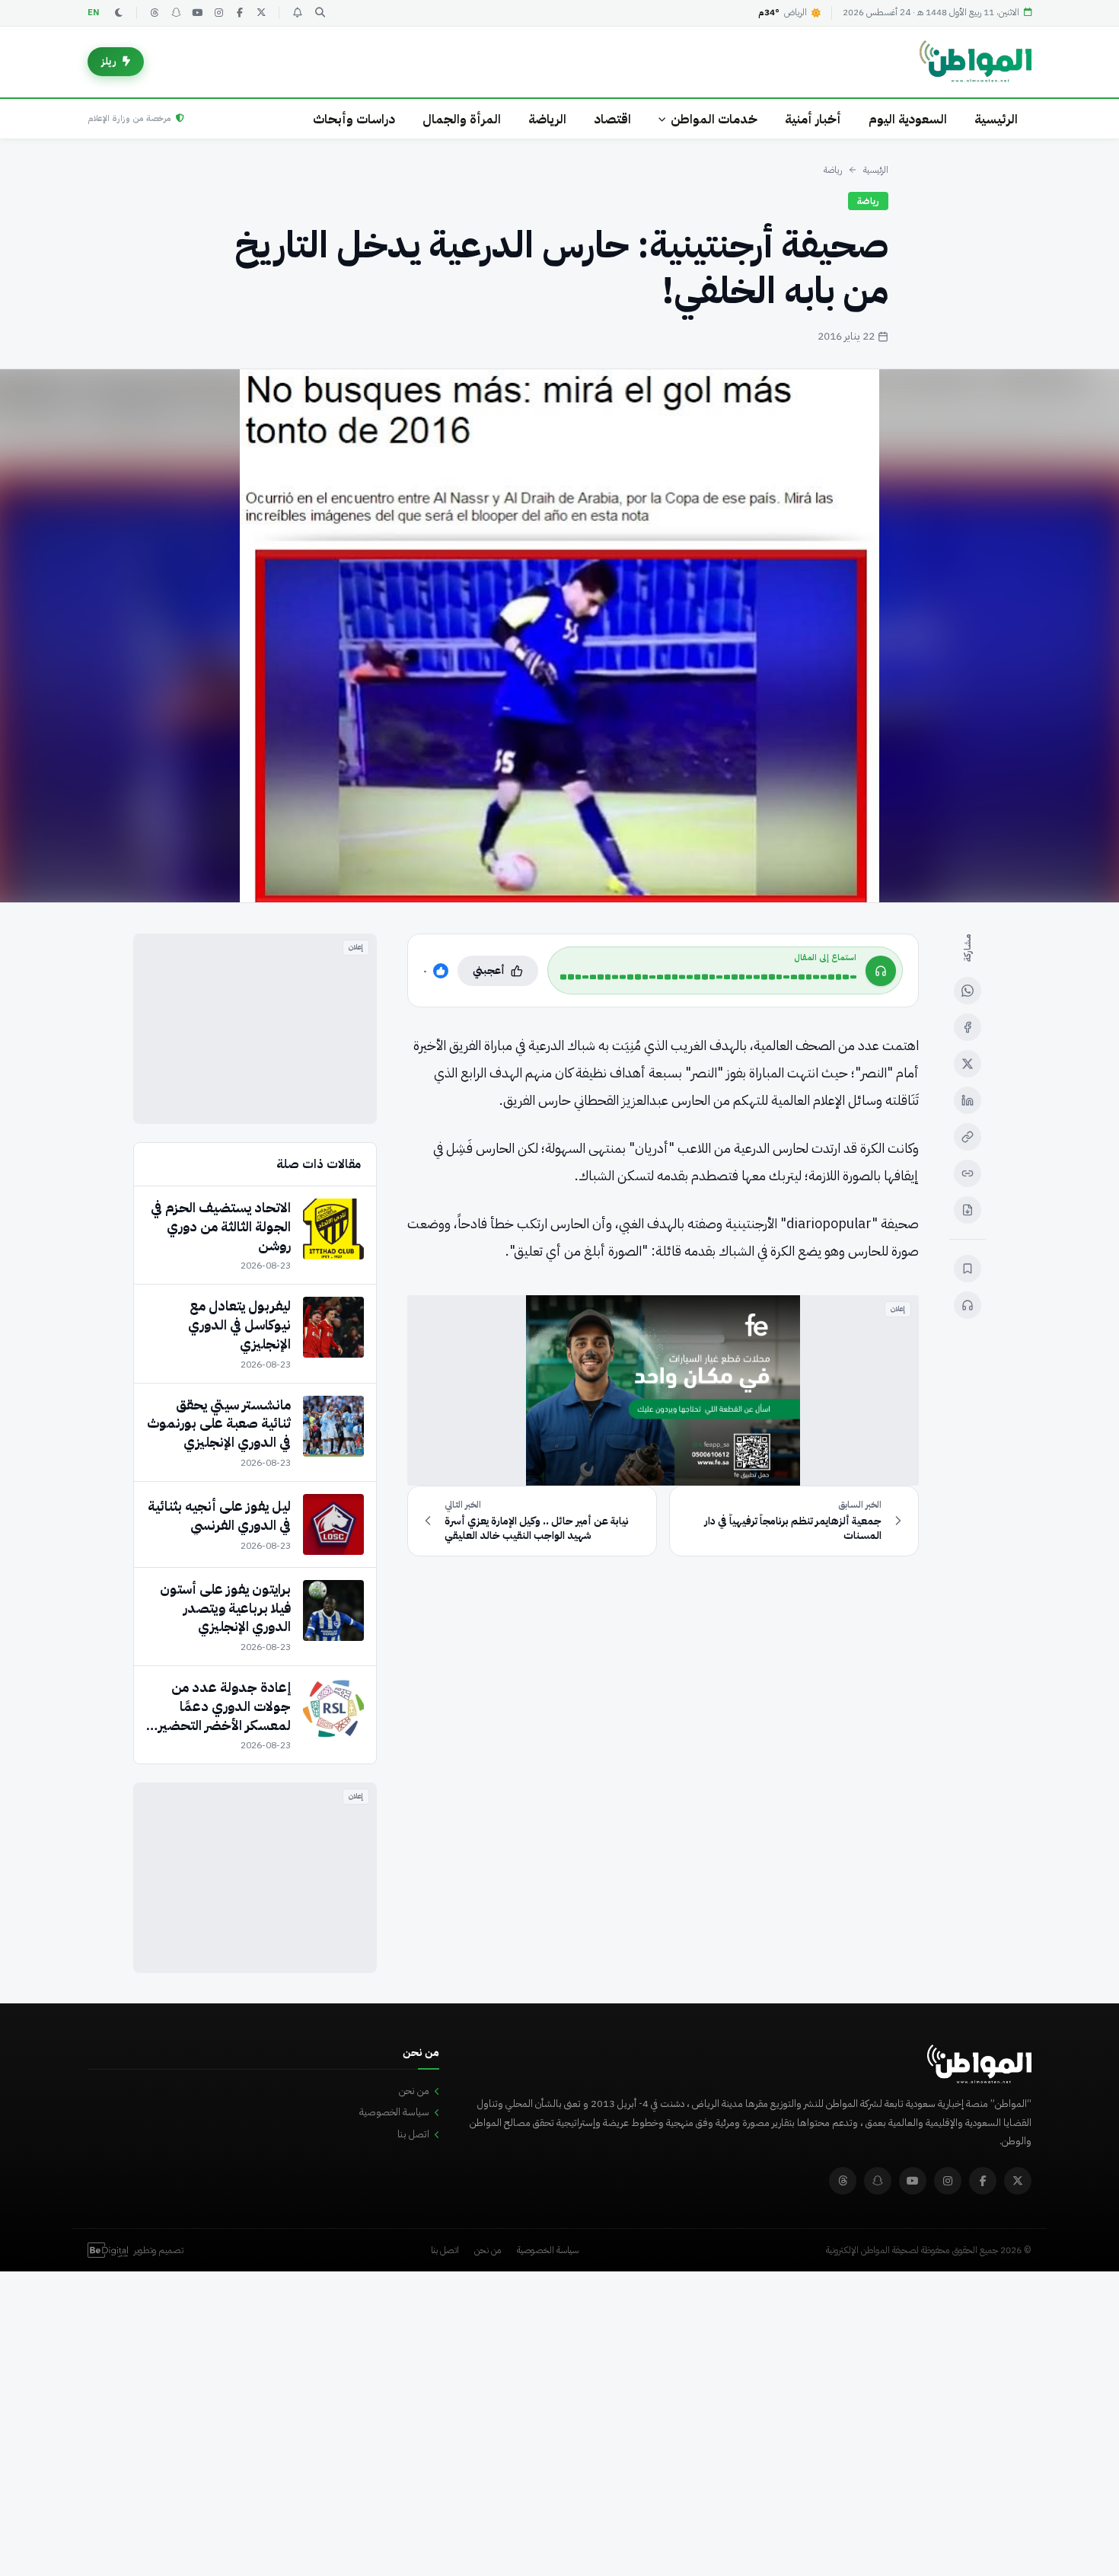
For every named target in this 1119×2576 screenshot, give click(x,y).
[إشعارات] (297, 13)
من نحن (414, 2091)
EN (94, 13)
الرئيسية (996, 119)
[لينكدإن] (968, 1100)
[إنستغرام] (218, 13)
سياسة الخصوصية (394, 2112)
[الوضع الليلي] (119, 13)
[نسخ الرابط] (968, 1137)
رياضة (833, 170)
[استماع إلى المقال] (968, 1305)
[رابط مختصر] (968, 1173)
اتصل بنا (413, 2134)
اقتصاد (612, 119)
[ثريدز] (155, 13)
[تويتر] (261, 13)
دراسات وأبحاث (354, 119)
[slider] (708, 977)
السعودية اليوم (908, 119)
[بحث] (320, 13)
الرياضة (547, 119)
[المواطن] (976, 62)
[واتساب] (968, 991)
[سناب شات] (176, 13)
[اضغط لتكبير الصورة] (559, 636)
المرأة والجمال (462, 119)
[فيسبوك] (240, 13)
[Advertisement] (255, 1029)
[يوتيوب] (197, 13)
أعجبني (489, 970)
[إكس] (968, 1064)
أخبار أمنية (813, 119)
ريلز (109, 61)
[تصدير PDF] (968, 1210)
